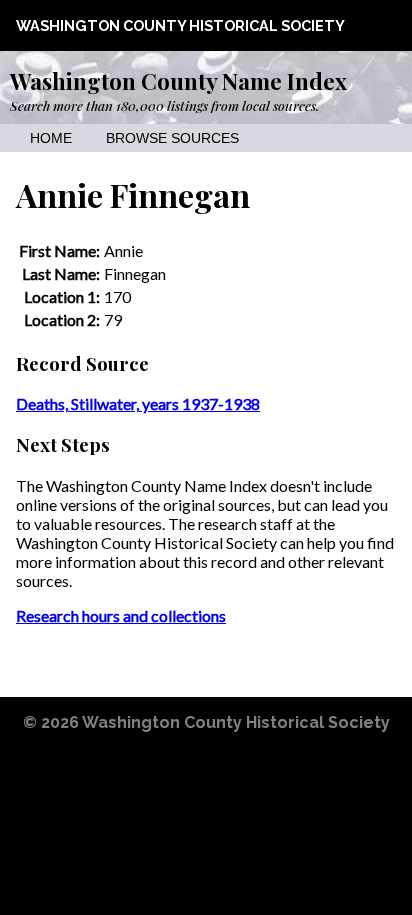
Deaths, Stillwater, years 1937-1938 (138, 403)
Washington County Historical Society (180, 25)
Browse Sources (172, 138)
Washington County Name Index (178, 81)
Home (51, 138)
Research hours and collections (121, 615)
